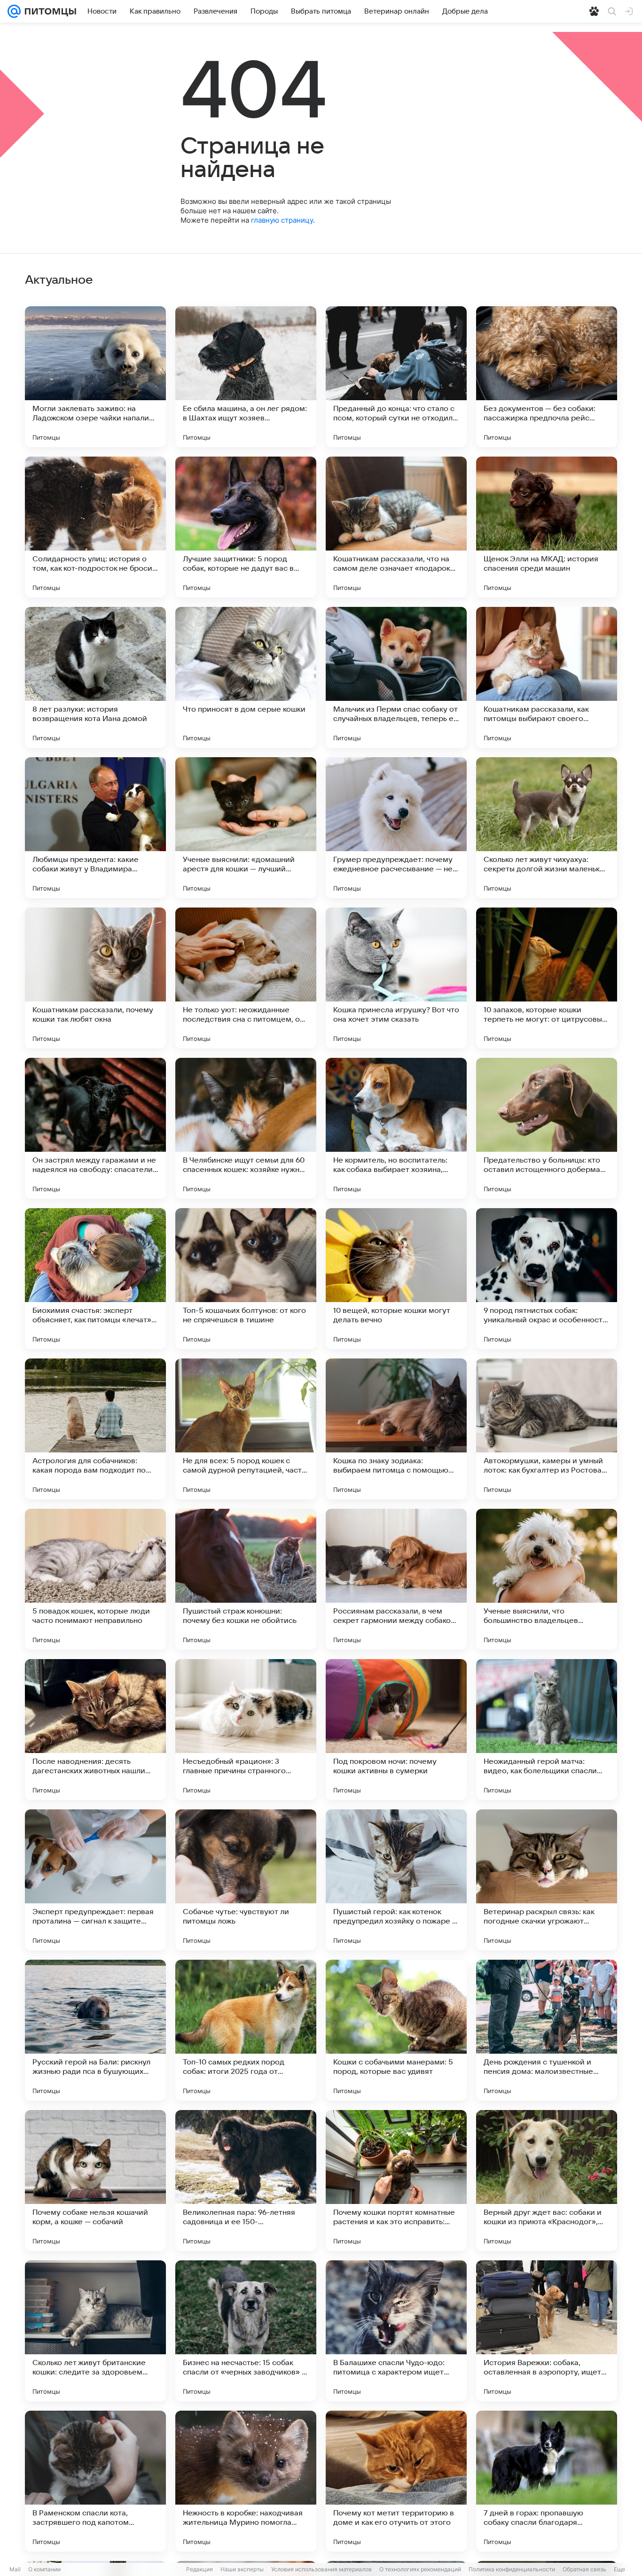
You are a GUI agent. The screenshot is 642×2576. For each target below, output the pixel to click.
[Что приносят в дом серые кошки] (246, 677)
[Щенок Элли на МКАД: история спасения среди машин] (547, 527)
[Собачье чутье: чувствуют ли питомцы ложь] (246, 1880)
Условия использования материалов (321, 2569)
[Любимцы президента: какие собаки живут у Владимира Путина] (95, 828)
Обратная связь (584, 2569)
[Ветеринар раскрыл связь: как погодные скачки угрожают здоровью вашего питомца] (547, 1880)
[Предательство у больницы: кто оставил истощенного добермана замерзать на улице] (547, 1128)
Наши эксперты (242, 2569)
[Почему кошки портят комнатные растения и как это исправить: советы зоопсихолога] (396, 2180)
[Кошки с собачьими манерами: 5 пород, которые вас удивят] (396, 2030)
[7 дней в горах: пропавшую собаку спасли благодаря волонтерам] (547, 2481)
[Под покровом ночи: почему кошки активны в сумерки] (396, 1730)
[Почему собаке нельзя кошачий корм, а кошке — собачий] (95, 2180)
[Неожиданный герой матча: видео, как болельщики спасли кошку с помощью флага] (547, 1730)
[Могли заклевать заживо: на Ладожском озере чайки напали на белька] (95, 377)
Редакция (200, 2569)
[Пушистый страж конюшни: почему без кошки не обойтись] (246, 1579)
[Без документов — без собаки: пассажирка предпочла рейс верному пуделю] (547, 377)
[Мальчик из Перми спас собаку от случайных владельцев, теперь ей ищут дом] (396, 677)
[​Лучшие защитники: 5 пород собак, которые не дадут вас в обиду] (246, 527)
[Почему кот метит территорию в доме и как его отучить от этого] (396, 2481)
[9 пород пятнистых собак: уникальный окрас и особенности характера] (547, 1279)
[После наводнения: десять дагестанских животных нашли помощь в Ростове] (95, 1730)
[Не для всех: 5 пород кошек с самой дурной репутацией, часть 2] (246, 1429)
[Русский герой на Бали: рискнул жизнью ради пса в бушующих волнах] (95, 2030)
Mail (15, 2569)
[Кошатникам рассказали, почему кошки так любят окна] (95, 978)
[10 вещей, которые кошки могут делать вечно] (396, 1279)
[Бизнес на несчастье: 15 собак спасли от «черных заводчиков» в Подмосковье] (246, 2331)
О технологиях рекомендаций (420, 2569)
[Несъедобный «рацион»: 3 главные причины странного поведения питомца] (246, 1730)
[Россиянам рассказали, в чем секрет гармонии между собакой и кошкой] (396, 1579)
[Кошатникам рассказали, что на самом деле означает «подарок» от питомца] (396, 527)
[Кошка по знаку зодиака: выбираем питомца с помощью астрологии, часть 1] (396, 1429)
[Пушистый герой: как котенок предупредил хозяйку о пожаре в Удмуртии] (396, 1880)
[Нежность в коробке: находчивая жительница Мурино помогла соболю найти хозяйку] (246, 2481)
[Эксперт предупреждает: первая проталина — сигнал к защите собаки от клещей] (95, 1880)
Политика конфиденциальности (512, 2569)
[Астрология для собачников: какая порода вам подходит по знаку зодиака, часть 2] (95, 1429)
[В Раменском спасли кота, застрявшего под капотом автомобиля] (95, 2481)
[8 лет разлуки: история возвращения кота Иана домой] (95, 677)
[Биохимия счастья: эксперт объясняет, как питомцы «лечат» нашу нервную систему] (95, 1279)
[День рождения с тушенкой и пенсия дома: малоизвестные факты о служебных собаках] (547, 2030)
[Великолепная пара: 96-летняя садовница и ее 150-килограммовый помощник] (246, 2180)
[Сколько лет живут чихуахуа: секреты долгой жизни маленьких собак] (547, 828)
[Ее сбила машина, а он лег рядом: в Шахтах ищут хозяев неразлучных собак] (246, 377)
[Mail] (14, 11)
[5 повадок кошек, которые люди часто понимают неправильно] (95, 1579)
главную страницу (282, 220)
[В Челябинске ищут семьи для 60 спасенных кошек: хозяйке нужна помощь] (246, 1128)
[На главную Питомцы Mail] (48, 11)
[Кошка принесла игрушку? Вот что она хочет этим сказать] (396, 978)
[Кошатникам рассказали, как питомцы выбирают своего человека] (547, 677)
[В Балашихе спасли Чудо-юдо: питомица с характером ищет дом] (396, 2331)
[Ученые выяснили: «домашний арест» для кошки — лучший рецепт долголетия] (246, 828)
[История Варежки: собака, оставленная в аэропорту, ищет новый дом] (547, 2331)
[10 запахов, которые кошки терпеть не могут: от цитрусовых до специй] (547, 978)
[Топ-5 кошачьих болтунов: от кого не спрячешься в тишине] (246, 1279)
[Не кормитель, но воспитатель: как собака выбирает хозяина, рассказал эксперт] (396, 1128)
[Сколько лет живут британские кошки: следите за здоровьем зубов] (95, 2331)
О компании (44, 2569)
